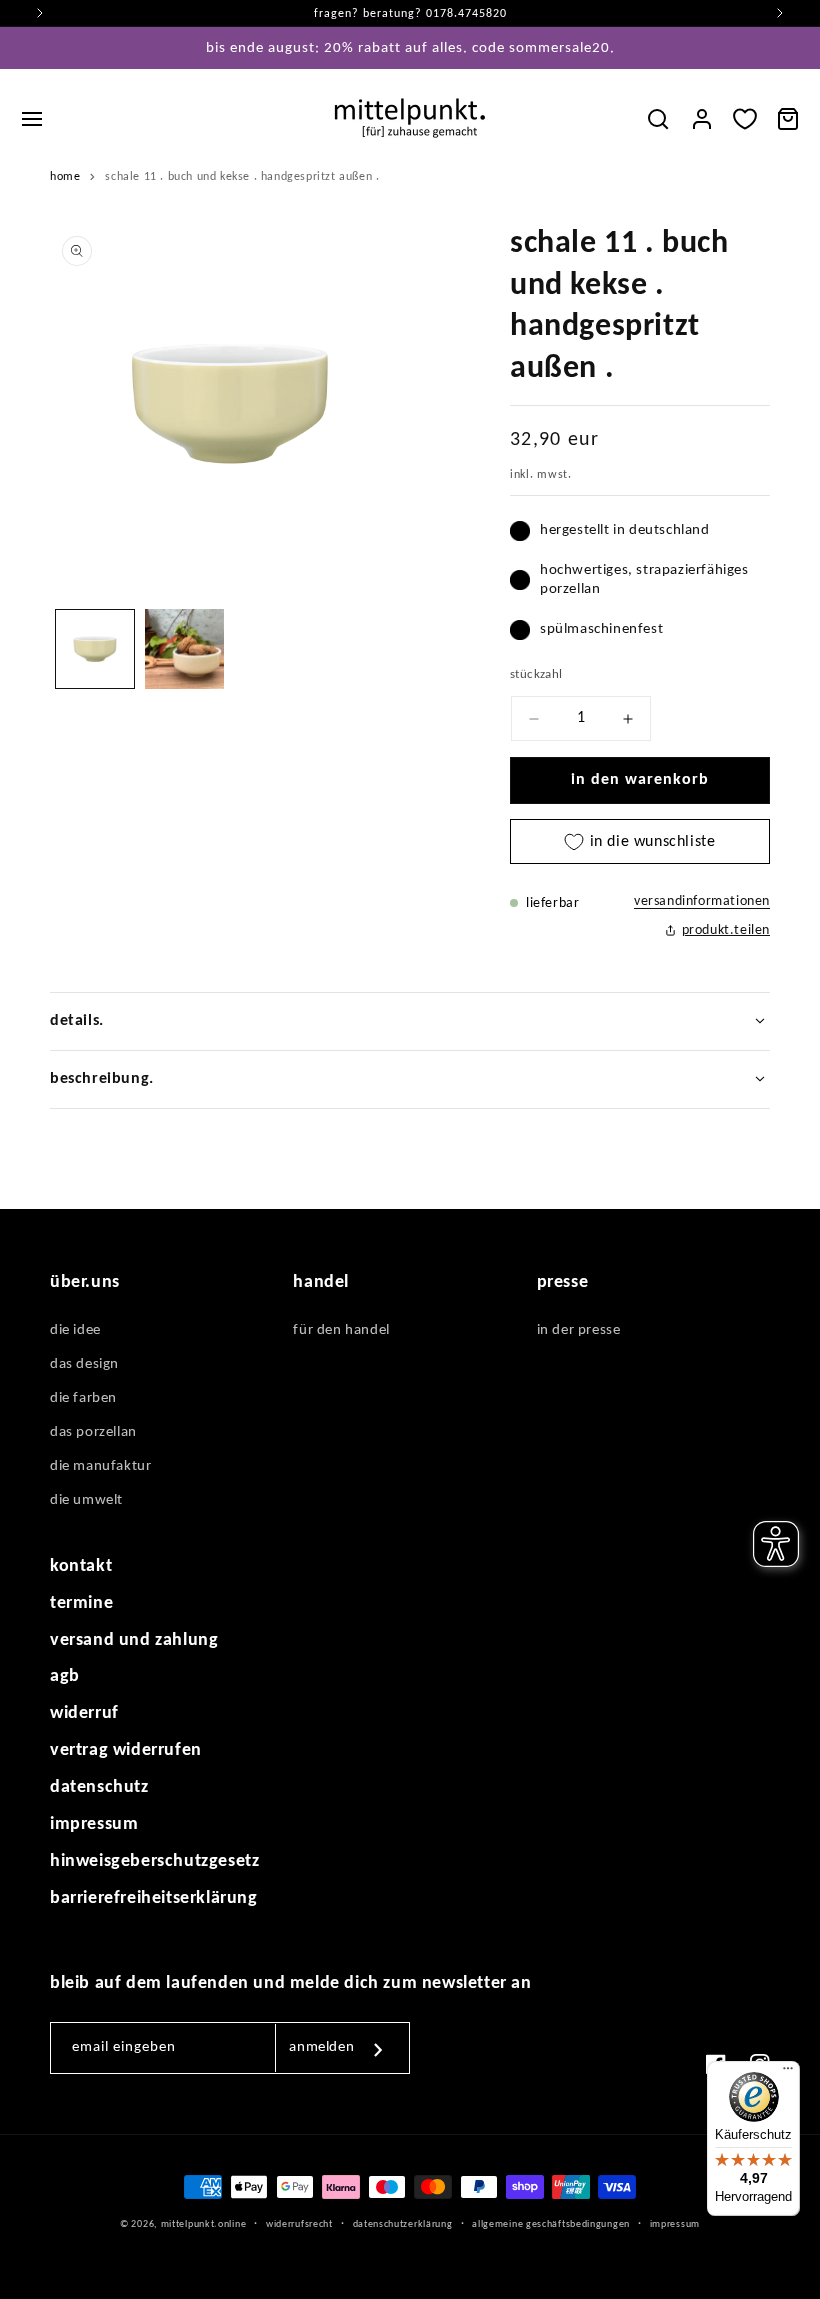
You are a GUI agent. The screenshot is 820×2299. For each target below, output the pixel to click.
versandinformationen (702, 901)
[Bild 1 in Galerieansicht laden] (95, 649)
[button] (32, 119)
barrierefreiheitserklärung (154, 1898)
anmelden (321, 2047)
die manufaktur (100, 1466)
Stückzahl (536, 674)
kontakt (81, 1566)
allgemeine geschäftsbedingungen (551, 2224)
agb (65, 1676)
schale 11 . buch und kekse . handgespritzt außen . (242, 177)
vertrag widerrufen (126, 1750)
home (65, 177)
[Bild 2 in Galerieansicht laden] (185, 649)
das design (84, 1364)
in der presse (579, 1330)
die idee (75, 1330)
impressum (94, 1824)
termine (81, 1603)
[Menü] (788, 2073)
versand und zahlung (134, 1640)
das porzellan (93, 1432)
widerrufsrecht (299, 2224)
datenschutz (99, 1787)
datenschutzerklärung (403, 2224)
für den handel (341, 1330)
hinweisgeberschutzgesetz (154, 1861)
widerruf (84, 1713)
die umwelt (86, 1500)
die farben (83, 1398)
